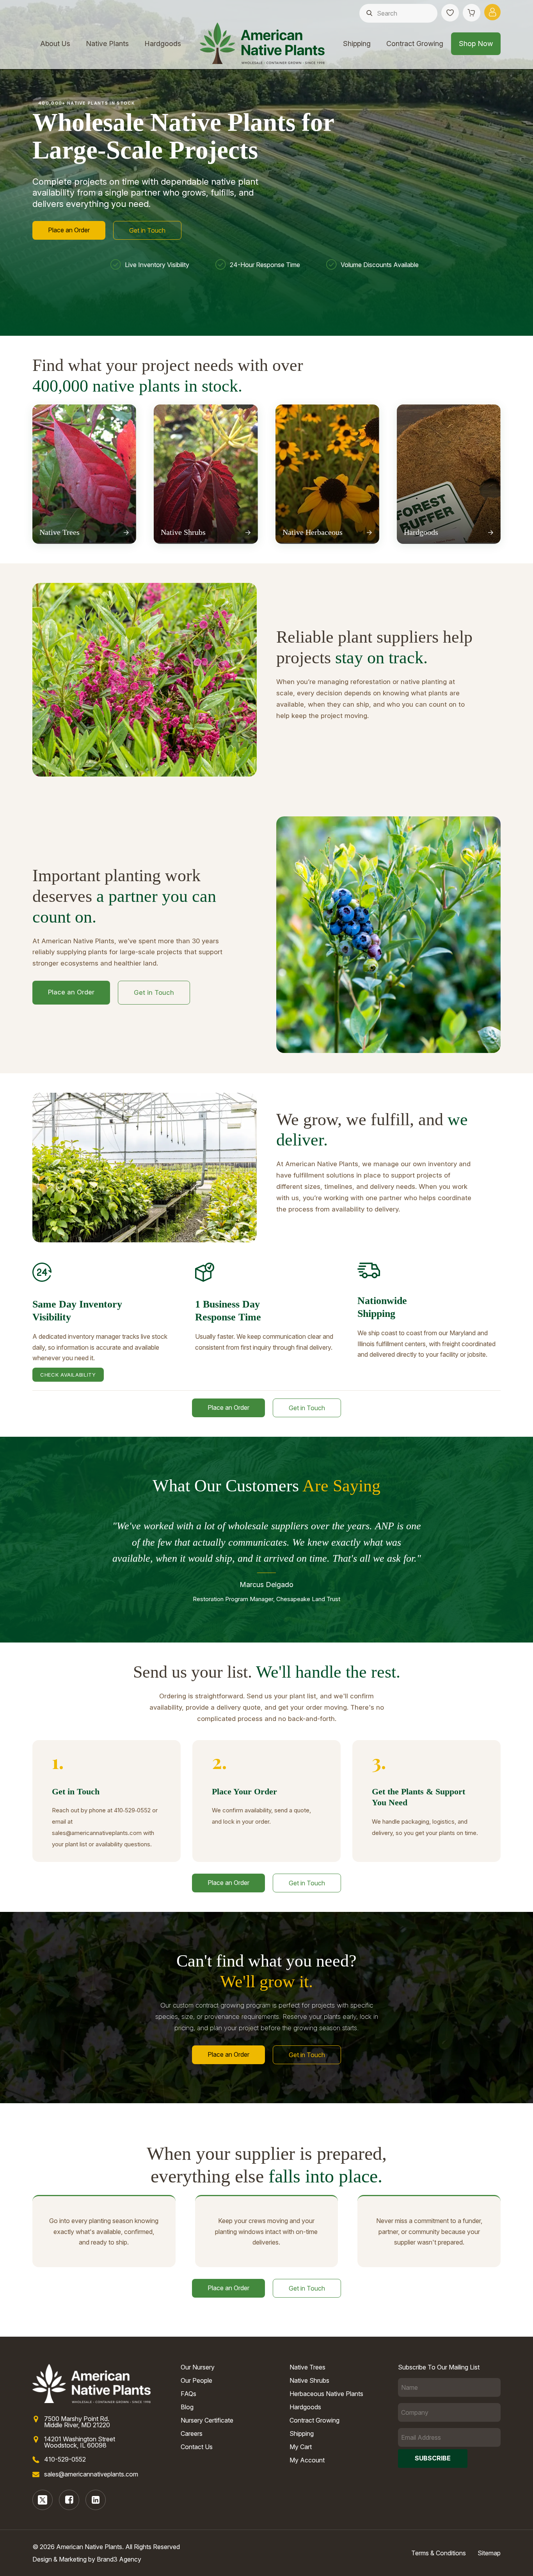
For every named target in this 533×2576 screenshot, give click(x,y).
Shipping (357, 44)
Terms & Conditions (439, 2553)
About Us (55, 44)
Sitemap (489, 2553)
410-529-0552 (65, 2459)
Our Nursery (198, 2367)
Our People (196, 2380)
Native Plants (107, 44)
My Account (307, 2460)
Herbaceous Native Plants (326, 2394)
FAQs (188, 2394)
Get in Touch (147, 230)
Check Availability (68, 1375)
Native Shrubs (309, 2380)
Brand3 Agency (119, 2559)
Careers (192, 2433)
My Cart (301, 2447)
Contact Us (197, 2447)
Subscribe (433, 2458)
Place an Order (69, 230)
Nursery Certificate (207, 2420)
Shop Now (476, 44)
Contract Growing (415, 44)
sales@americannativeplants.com (91, 2474)
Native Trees (307, 2367)
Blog (187, 2407)
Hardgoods (163, 44)
